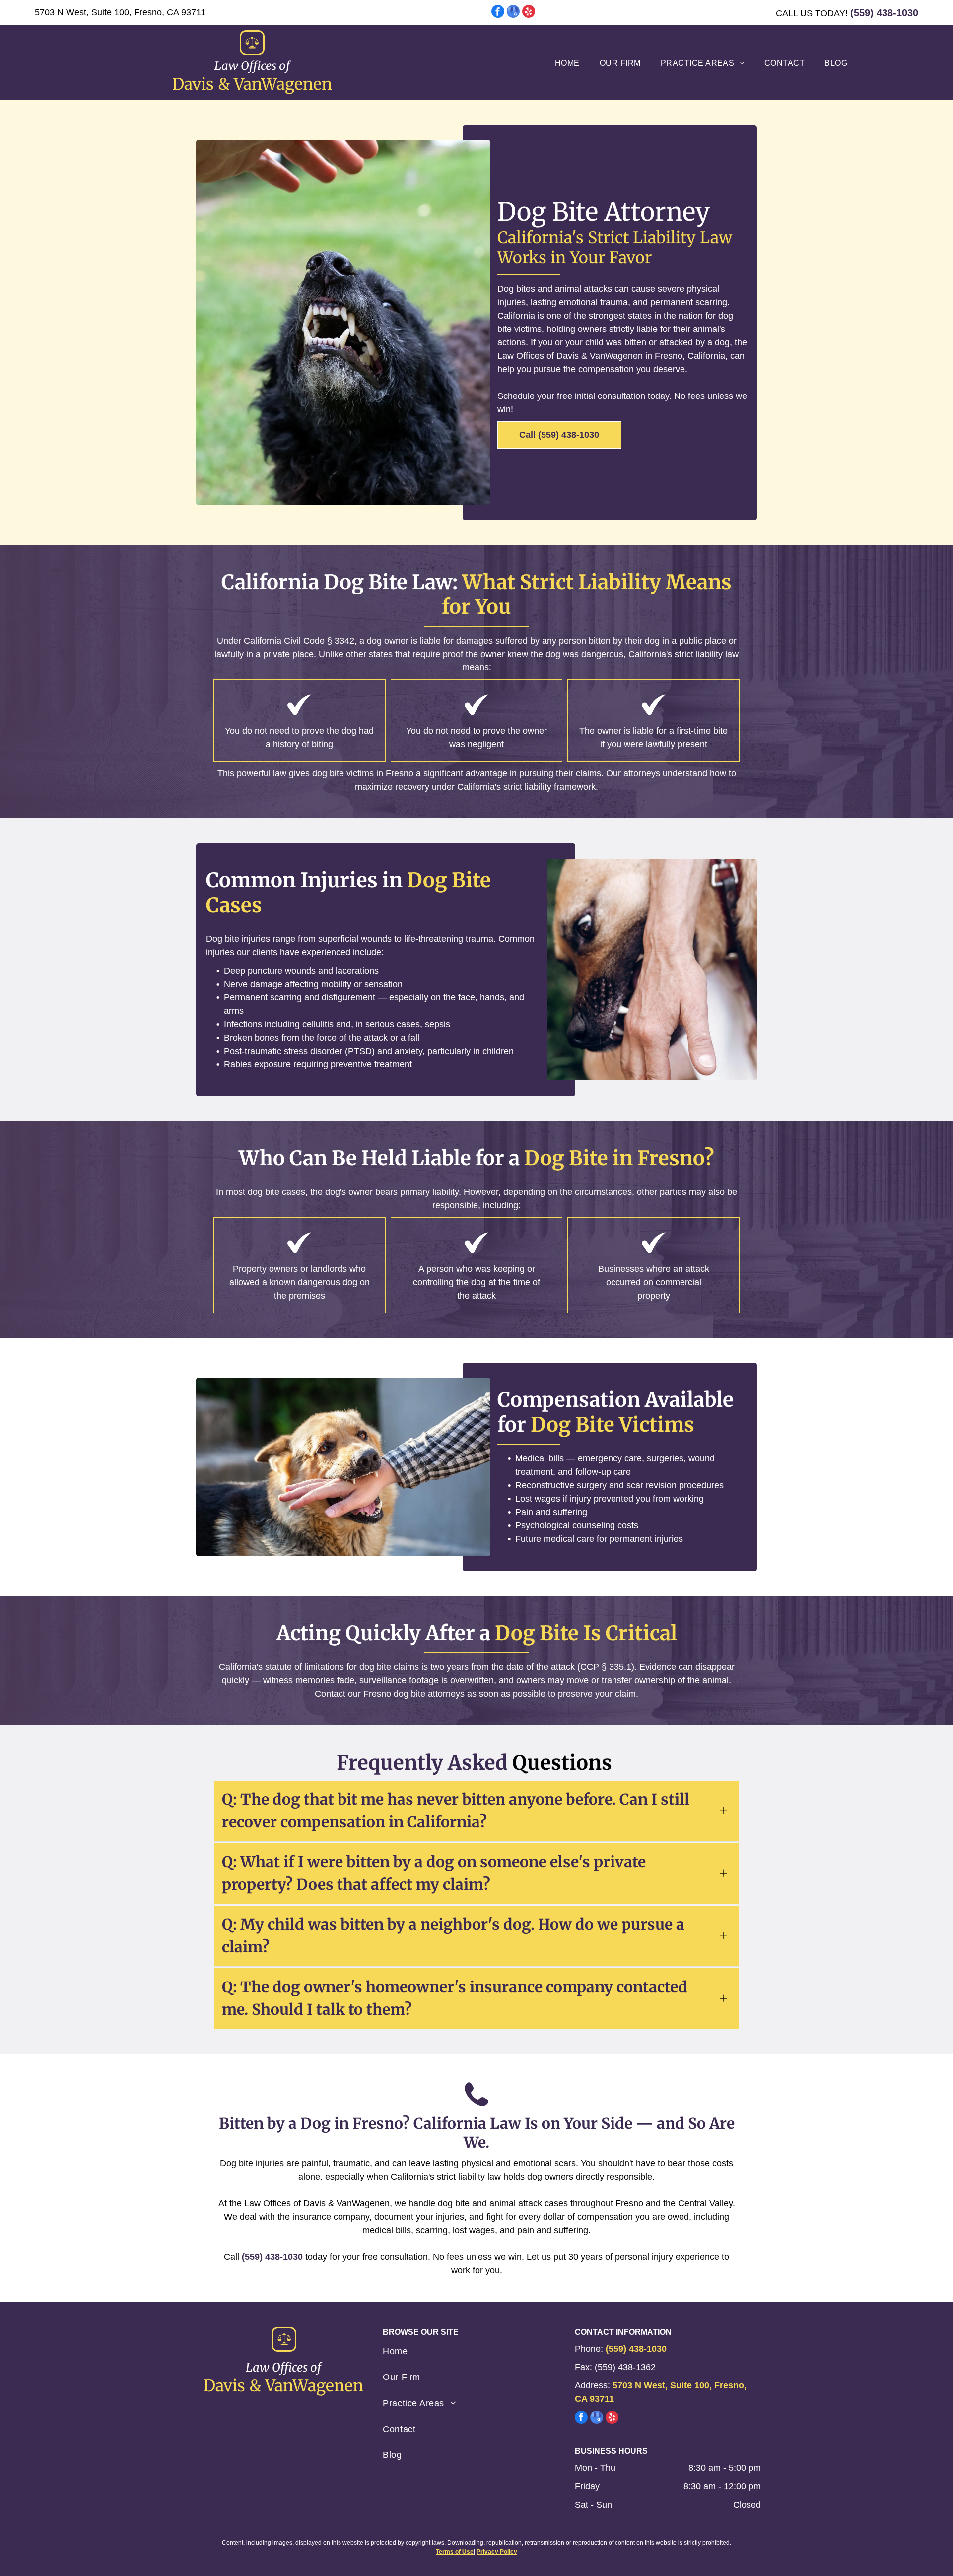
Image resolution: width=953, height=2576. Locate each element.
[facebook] (498, 13)
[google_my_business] (513, 13)
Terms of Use (455, 2552)
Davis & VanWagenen (252, 84)
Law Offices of (252, 66)
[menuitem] (567, 63)
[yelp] (529, 13)
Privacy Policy (497, 2552)
